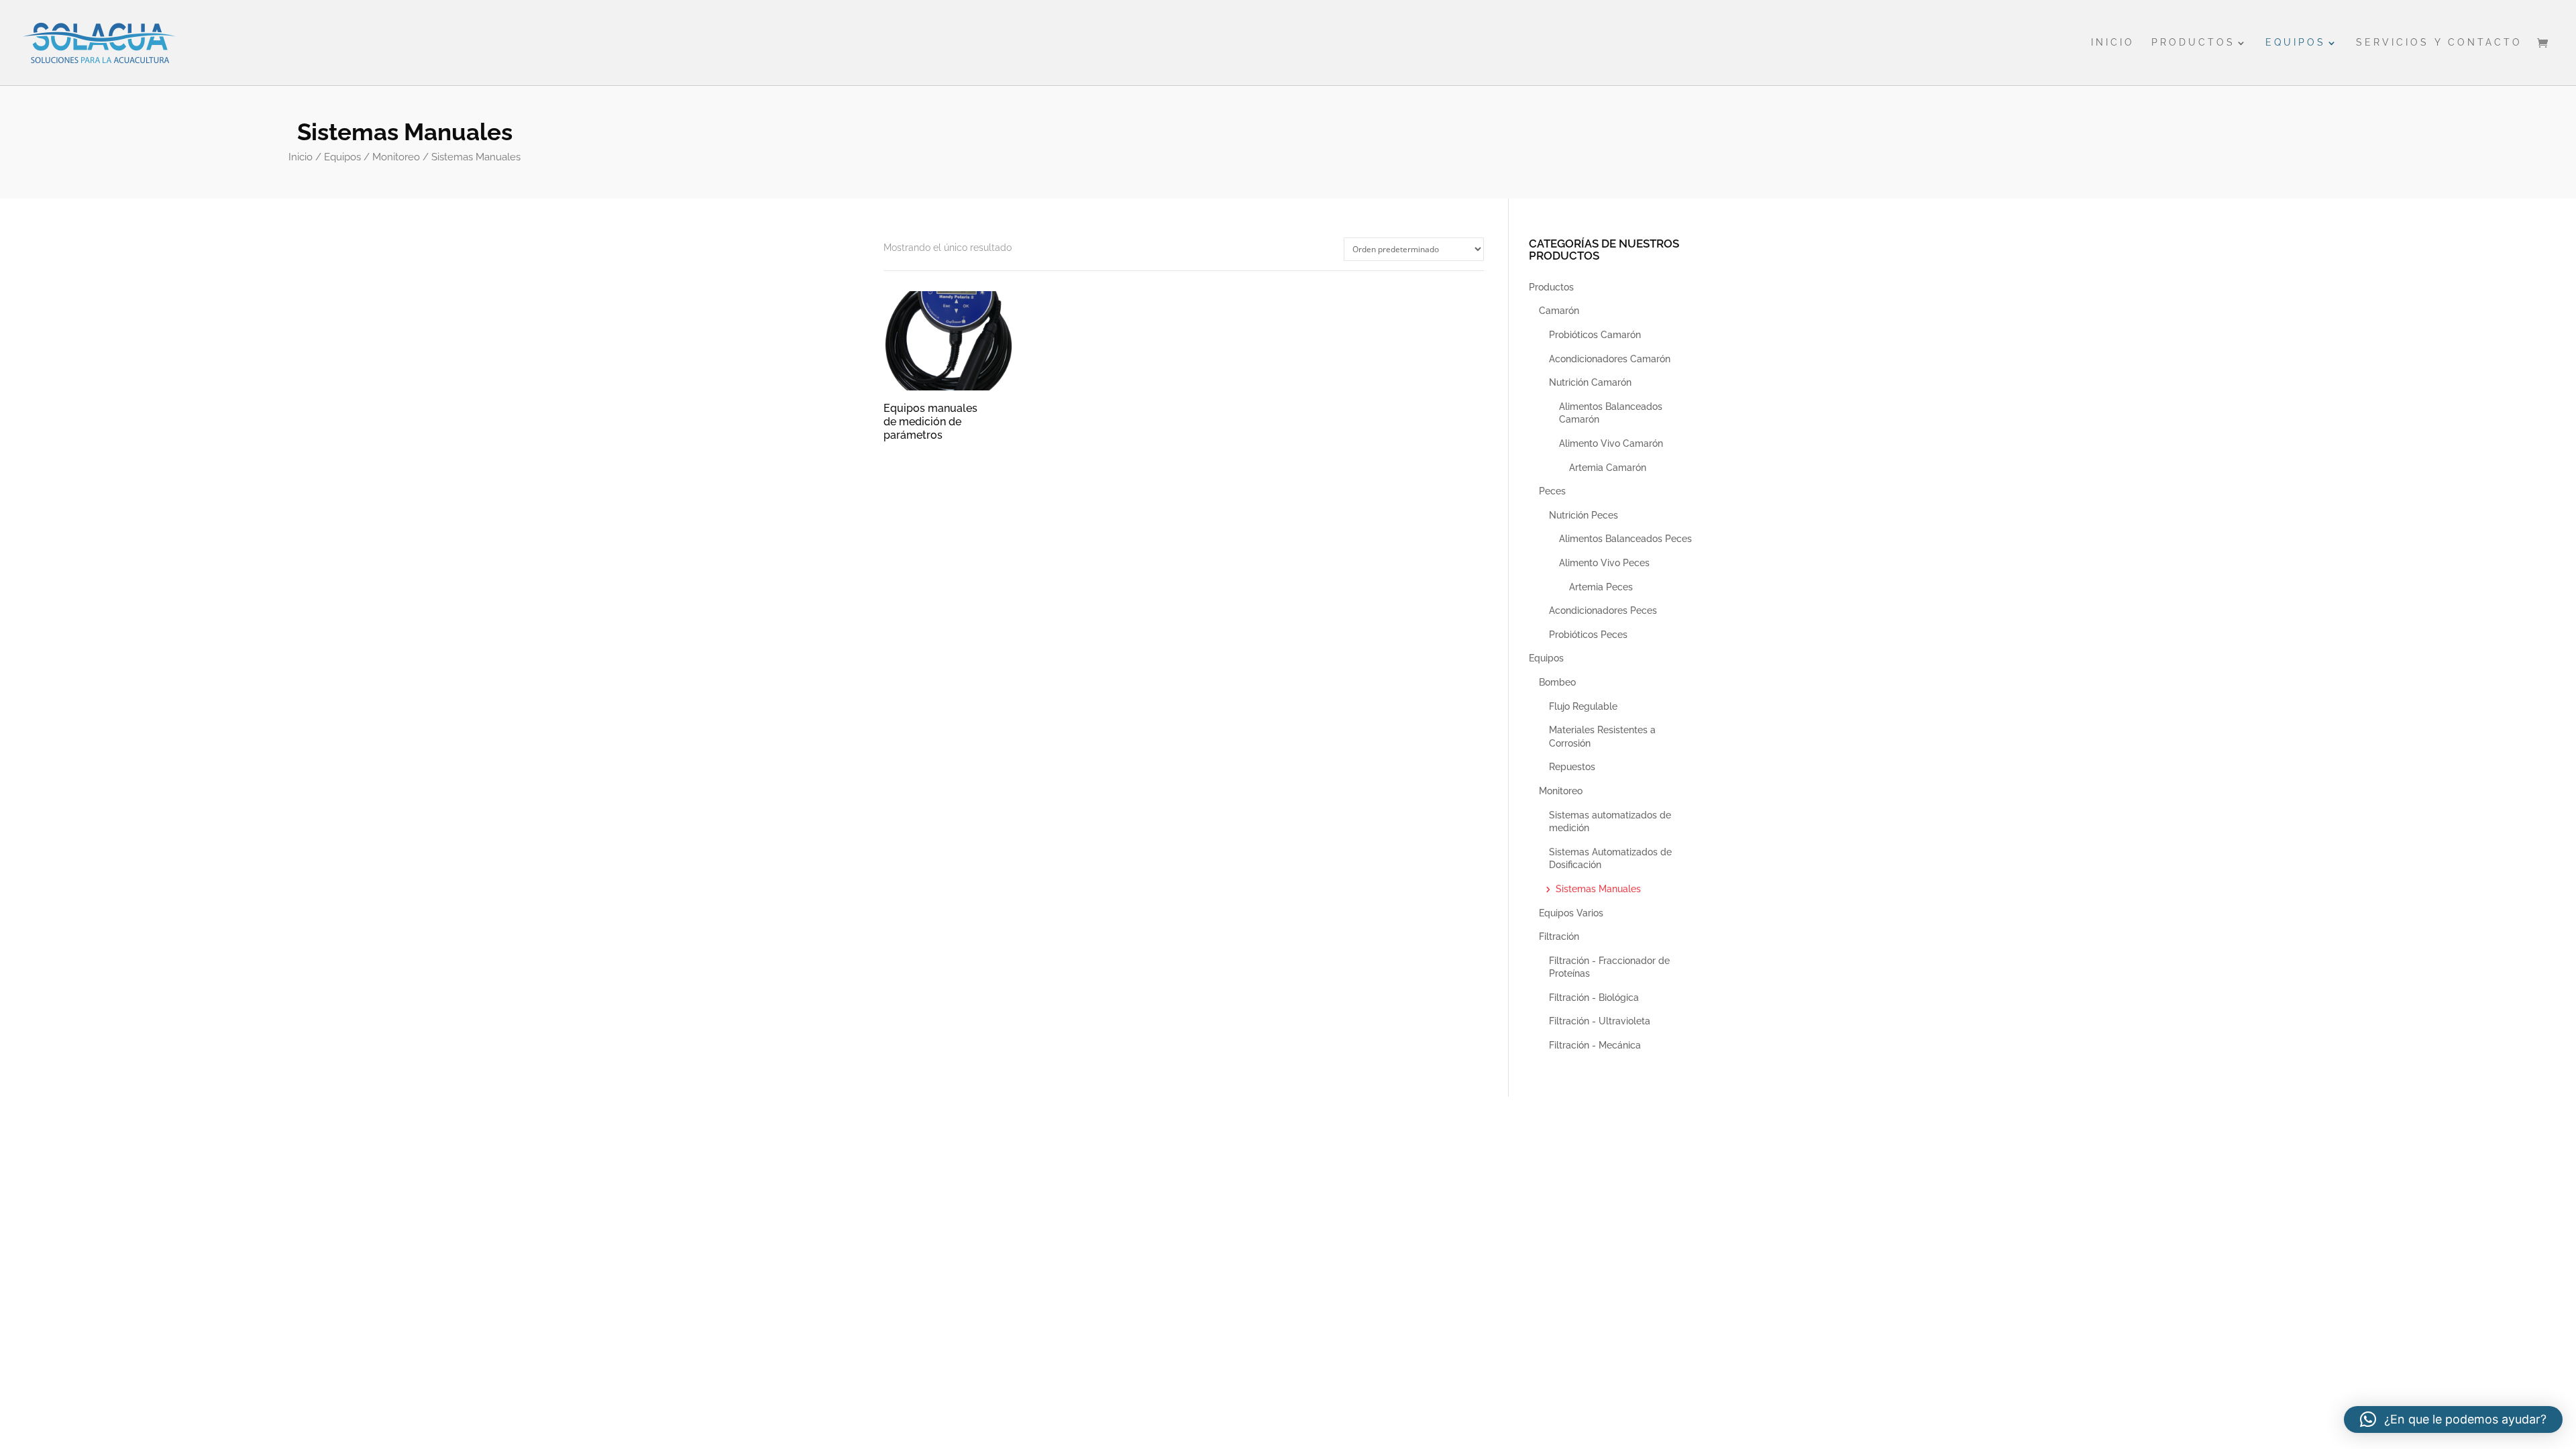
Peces (1552, 491)
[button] (2453, 1419)
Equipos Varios (1571, 913)
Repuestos (1572, 767)
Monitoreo (396, 157)
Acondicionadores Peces (1603, 610)
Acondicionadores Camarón (1610, 359)
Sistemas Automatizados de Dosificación (1610, 859)
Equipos (2296, 43)
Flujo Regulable (1583, 706)
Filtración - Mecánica (1595, 1045)
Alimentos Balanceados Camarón (1611, 413)
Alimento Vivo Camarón (1611, 443)
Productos (2193, 43)
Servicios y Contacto (2439, 43)
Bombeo (1557, 682)
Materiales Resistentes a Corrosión (1602, 737)
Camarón (1559, 311)
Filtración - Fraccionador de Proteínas (1609, 967)
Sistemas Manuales (1598, 889)
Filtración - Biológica (1594, 998)
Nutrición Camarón (1590, 382)
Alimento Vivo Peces (1604, 563)
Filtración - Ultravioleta (1600, 1021)
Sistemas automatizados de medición (1610, 822)
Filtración (1559, 936)
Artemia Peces (1601, 587)
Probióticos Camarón (1595, 335)
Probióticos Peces (1588, 635)
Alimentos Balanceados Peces (1625, 539)
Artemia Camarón (1608, 468)
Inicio (2113, 43)
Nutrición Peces (1584, 515)
